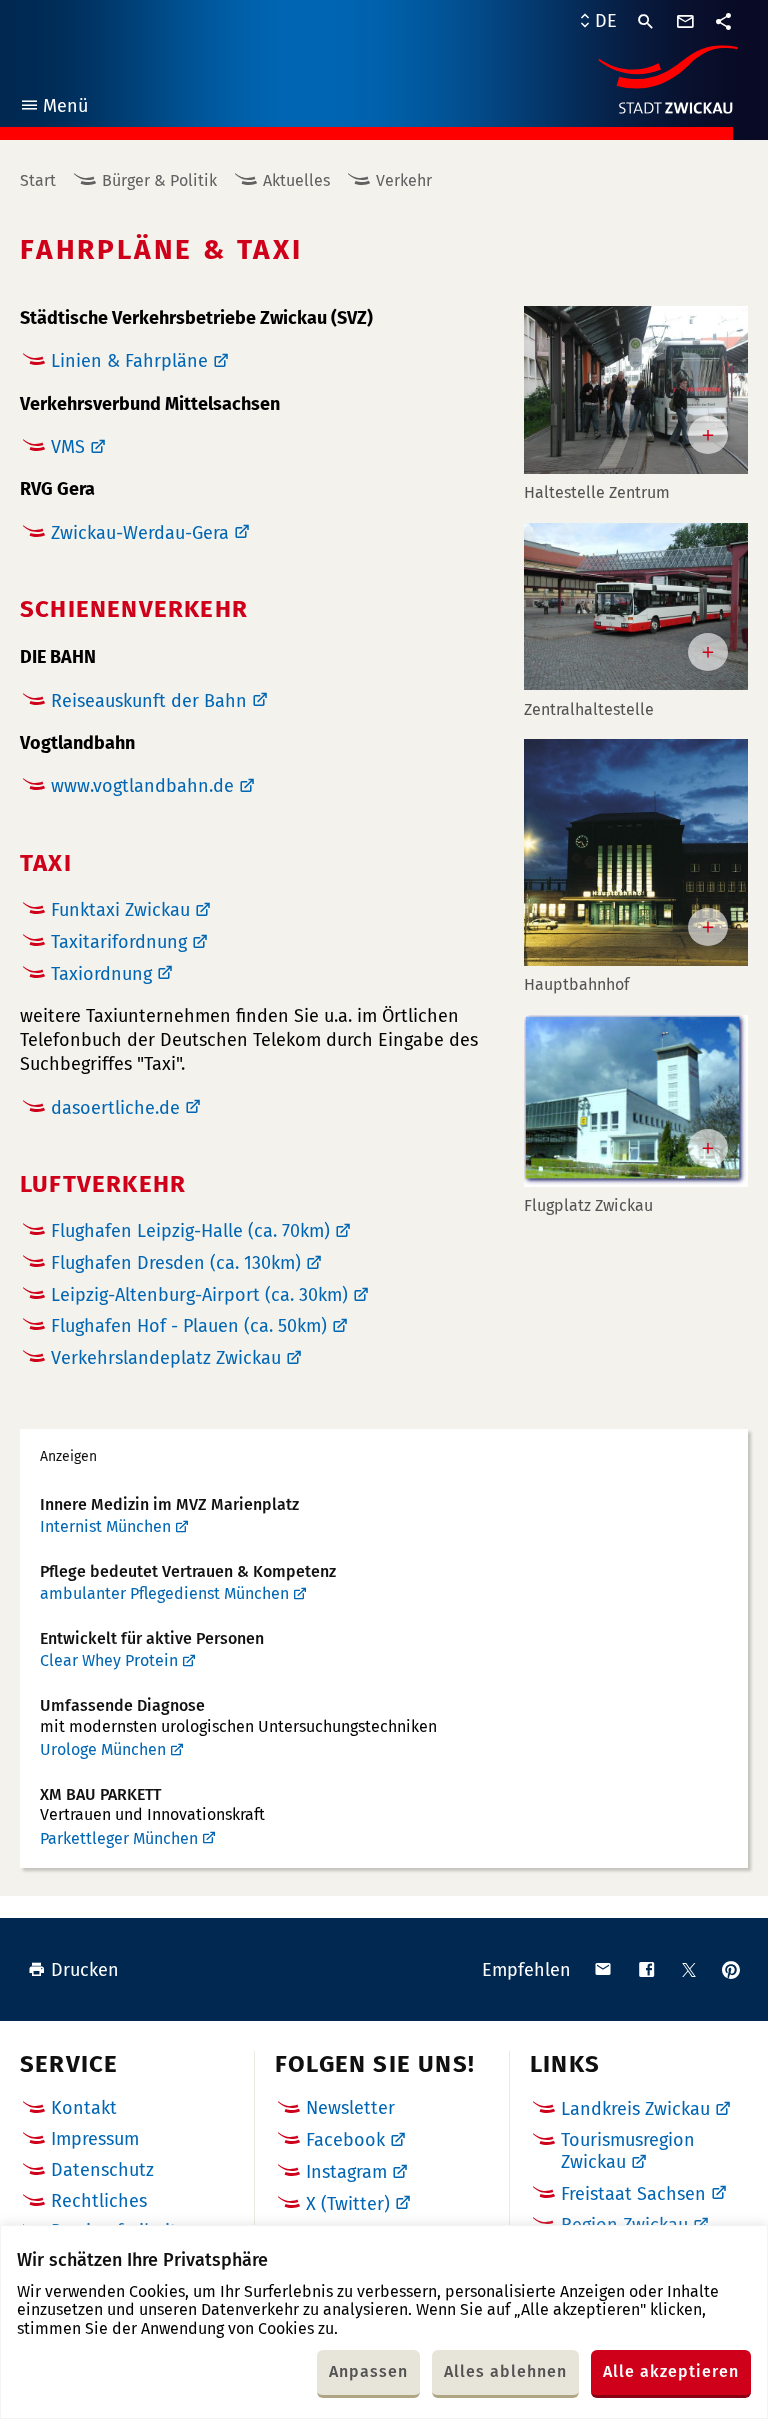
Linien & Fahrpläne (129, 361)
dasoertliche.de (115, 1108)
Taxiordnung (101, 974)
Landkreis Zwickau (635, 2109)
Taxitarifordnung (119, 942)
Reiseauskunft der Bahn (149, 701)
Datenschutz (102, 2170)
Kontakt (84, 2108)
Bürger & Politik (159, 180)
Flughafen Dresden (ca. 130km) (176, 1263)
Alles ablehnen (505, 2371)
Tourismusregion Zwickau (628, 2151)
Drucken (85, 1970)
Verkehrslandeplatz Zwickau (166, 1358)
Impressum (95, 2139)
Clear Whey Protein (109, 1660)
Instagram (346, 2172)
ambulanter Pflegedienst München (164, 1593)
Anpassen (368, 2371)
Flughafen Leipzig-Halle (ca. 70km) (190, 1231)
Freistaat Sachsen (633, 2194)
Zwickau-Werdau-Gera (140, 533)
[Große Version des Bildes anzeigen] (636, 390)
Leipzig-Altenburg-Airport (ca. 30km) (199, 1295)
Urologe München (103, 1749)
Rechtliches (99, 2201)
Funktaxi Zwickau (120, 910)
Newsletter (350, 2108)
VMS (68, 447)
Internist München (105, 1526)
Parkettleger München (119, 1838)
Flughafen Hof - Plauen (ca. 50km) (189, 1326)
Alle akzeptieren (671, 2371)
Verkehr (404, 180)
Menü (53, 108)
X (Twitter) (348, 2204)
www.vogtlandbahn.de (142, 786)
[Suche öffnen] (646, 22)
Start (38, 180)
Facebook (345, 2140)
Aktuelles (296, 180)
